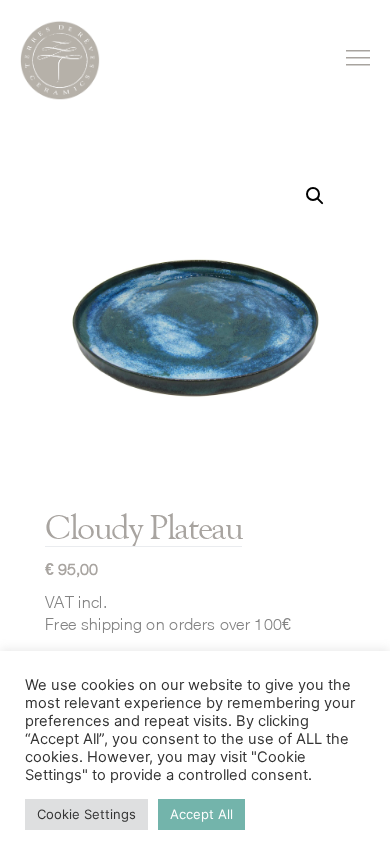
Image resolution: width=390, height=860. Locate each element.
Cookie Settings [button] (86, 814)
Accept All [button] (201, 814)
